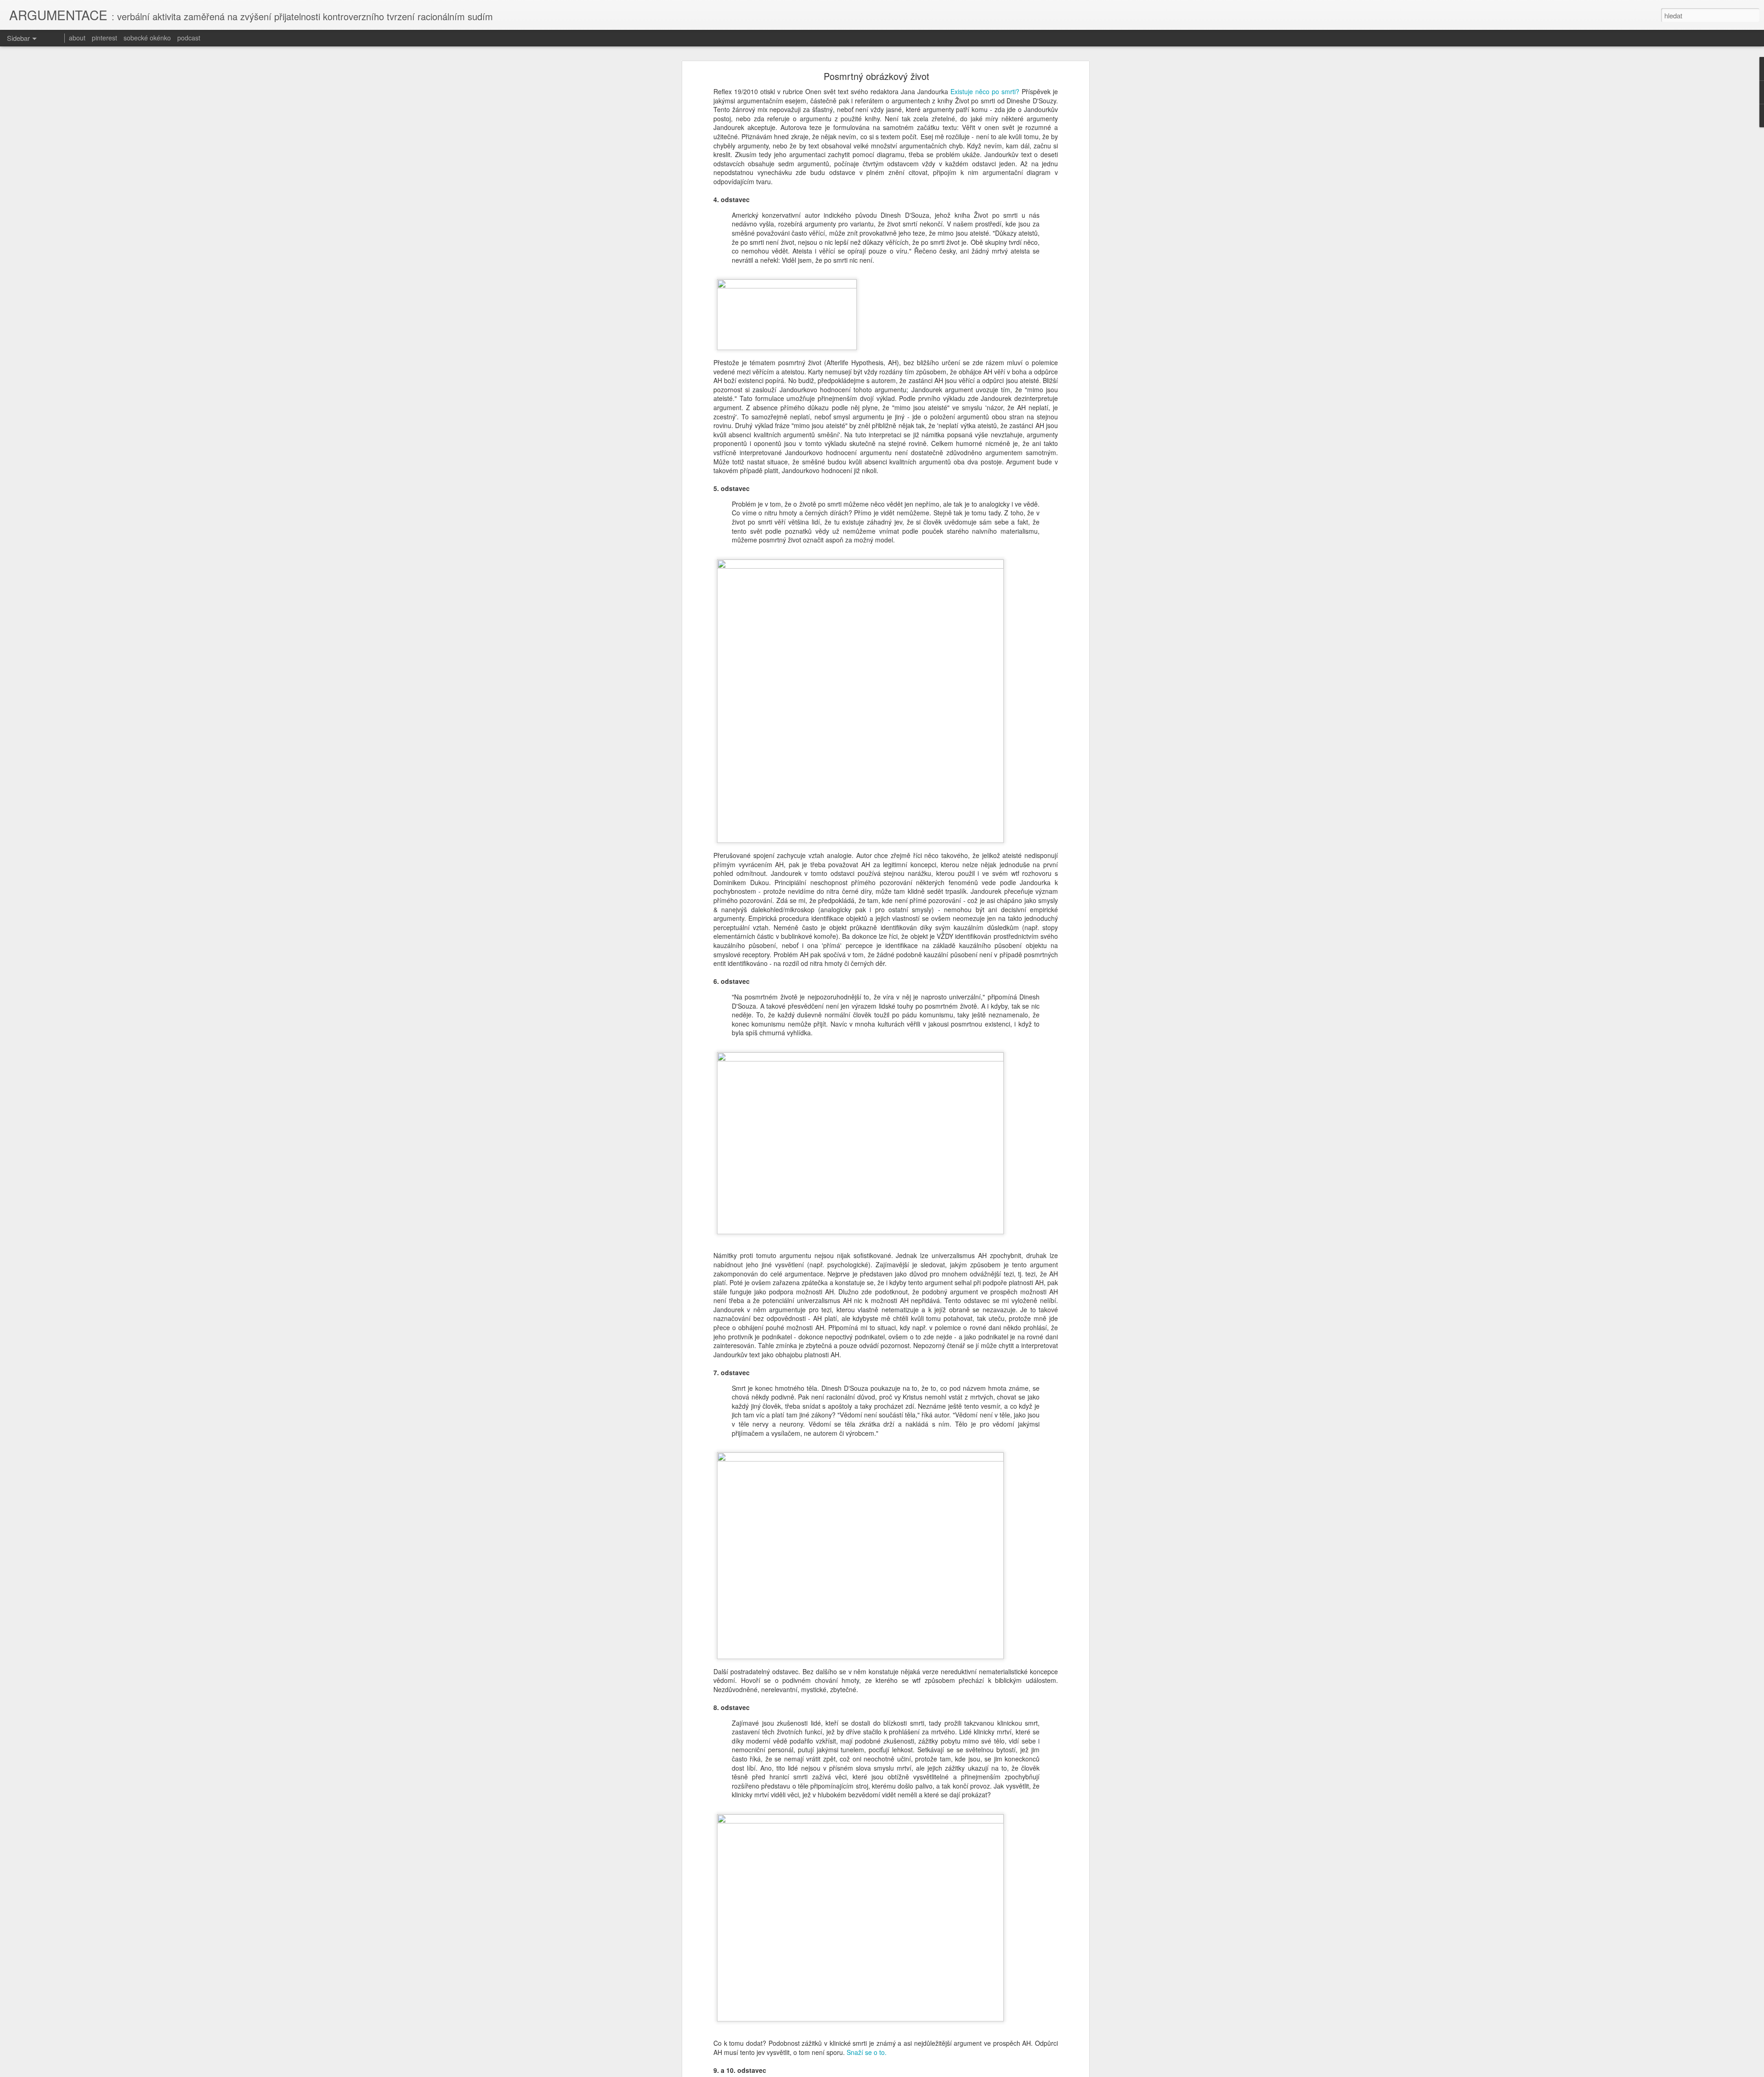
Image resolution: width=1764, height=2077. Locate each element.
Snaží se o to (866, 2052)
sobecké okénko (147, 38)
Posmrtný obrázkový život (876, 76)
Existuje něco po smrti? (985, 91)
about (77, 38)
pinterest (105, 38)
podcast (189, 38)
